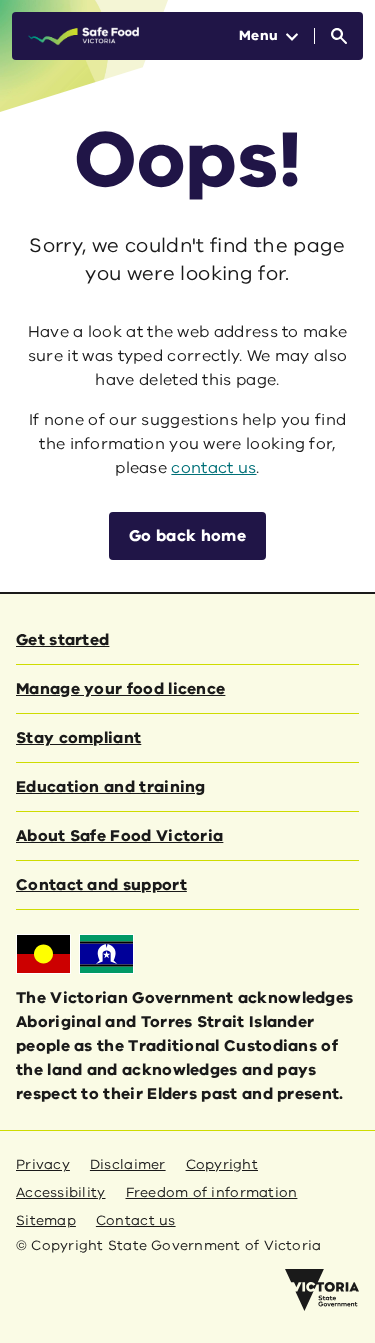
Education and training (111, 787)
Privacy (43, 1164)
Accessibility (61, 1192)
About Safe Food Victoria (119, 836)
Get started (62, 640)
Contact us (136, 1220)
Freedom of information (212, 1192)
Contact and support (101, 885)
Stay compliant (78, 738)
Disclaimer (128, 1164)
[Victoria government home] (322, 1290)
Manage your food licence (120, 689)
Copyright (222, 1164)
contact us (213, 468)
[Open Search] (339, 36)
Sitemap (46, 1220)
